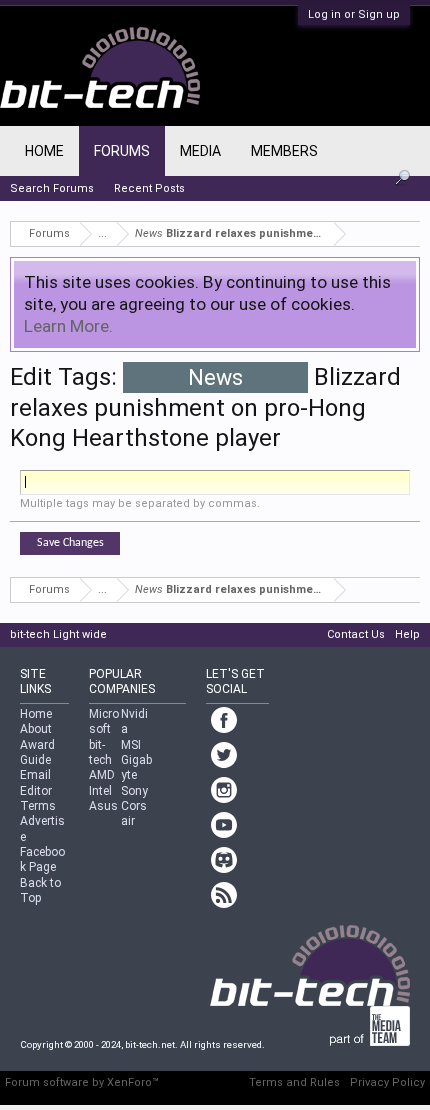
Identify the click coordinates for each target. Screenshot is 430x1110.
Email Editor (36, 782)
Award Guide (37, 752)
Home (44, 151)
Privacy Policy (387, 1082)
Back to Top (40, 890)
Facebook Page (42, 859)
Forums (122, 151)
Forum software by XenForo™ (82, 1082)
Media (200, 151)
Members (284, 151)
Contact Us (356, 634)
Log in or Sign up (354, 14)
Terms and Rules (294, 1082)
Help (407, 634)
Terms (38, 806)
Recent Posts (149, 188)
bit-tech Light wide (58, 634)
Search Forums (52, 188)
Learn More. (68, 326)
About (36, 729)
